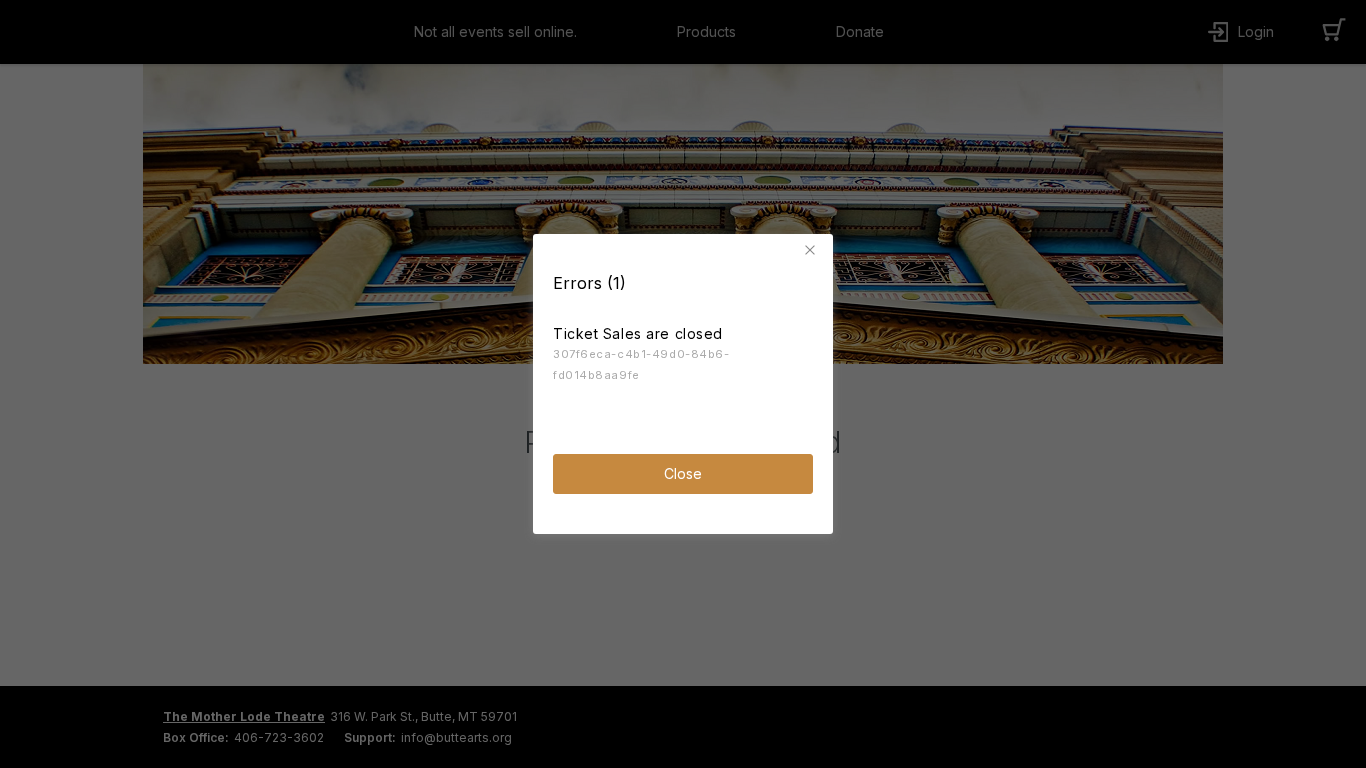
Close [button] (683, 473)
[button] (813, 250)
